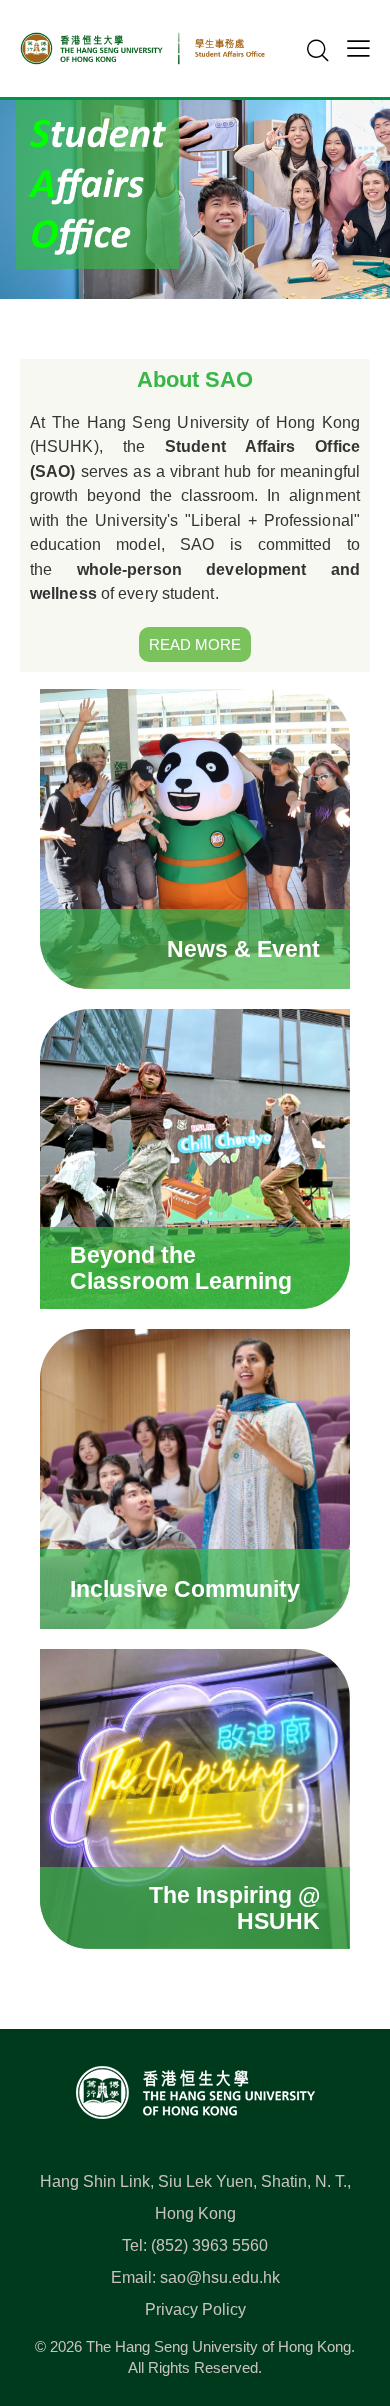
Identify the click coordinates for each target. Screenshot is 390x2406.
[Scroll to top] (344, 2302)
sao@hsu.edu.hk (220, 2277)
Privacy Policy (195, 2309)
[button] (358, 48)
